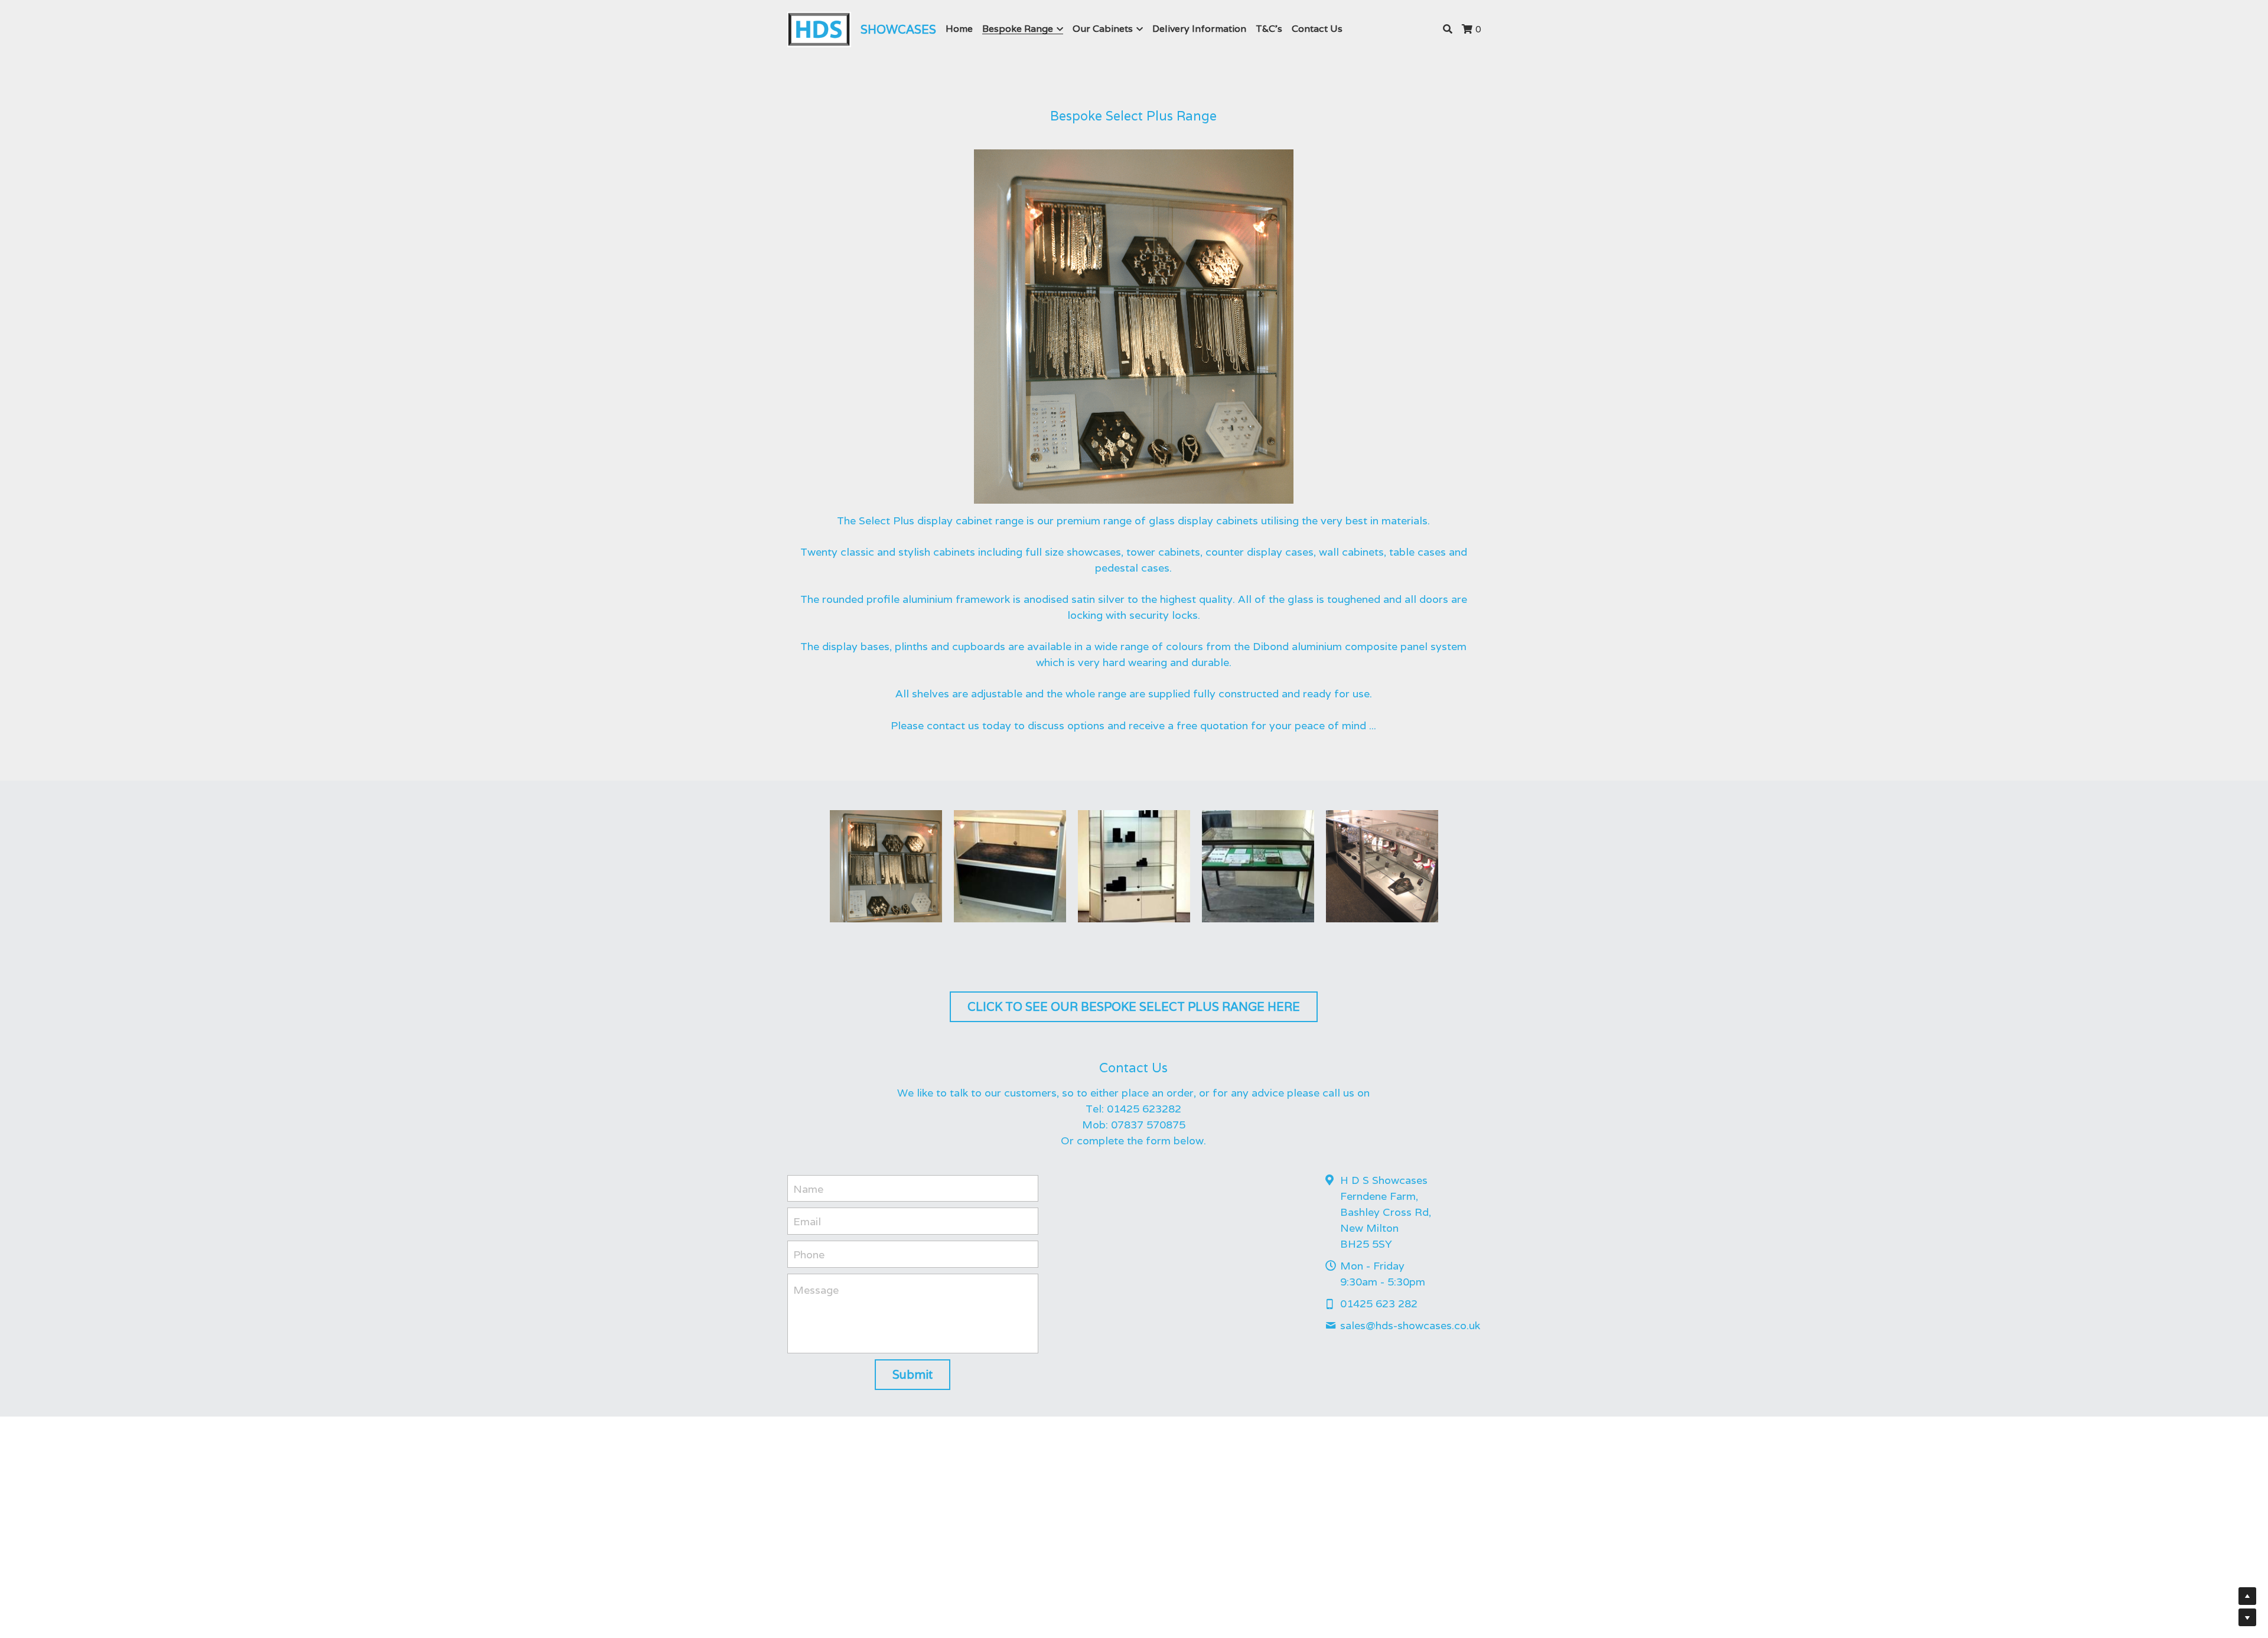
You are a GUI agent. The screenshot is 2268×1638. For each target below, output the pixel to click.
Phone (809, 1254)
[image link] (819, 29)
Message (816, 1290)
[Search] (1448, 29)
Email (807, 1221)
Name (808, 1188)
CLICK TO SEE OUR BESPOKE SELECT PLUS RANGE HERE (1134, 1007)
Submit (913, 1375)
